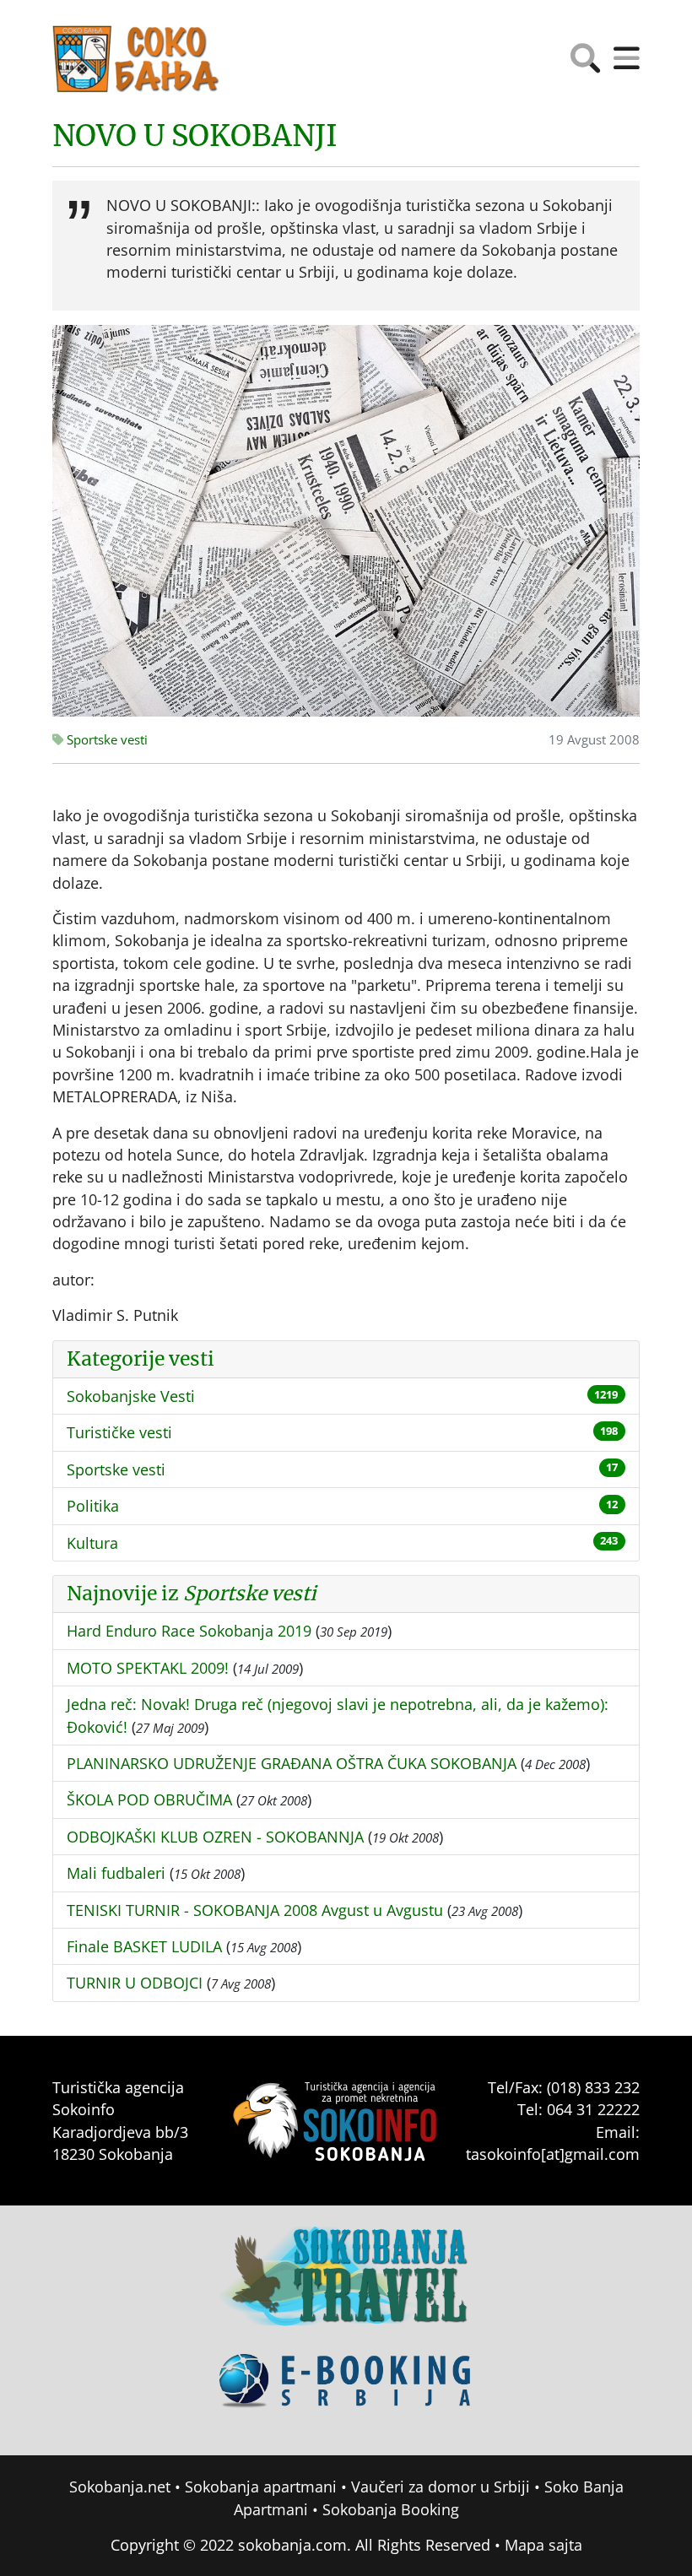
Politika (93, 1506)
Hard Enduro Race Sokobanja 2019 (189, 1631)
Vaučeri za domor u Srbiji (441, 2487)
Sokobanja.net (120, 2487)
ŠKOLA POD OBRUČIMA (149, 1799)
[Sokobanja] (346, 2288)
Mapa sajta (543, 2545)
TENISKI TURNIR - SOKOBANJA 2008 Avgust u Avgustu (255, 1910)
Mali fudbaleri (116, 1873)
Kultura (92, 1543)
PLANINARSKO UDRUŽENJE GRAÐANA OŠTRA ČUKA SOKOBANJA (292, 1763)
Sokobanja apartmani (261, 2487)
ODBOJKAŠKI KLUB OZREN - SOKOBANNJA (215, 1837)
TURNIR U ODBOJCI (135, 1983)
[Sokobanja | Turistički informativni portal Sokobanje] (137, 59)
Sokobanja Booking (391, 2509)
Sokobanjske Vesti (131, 1396)
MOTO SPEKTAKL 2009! (148, 1668)
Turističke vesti (119, 1432)
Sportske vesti (105, 740)
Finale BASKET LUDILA (144, 1946)
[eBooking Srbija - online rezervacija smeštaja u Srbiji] (346, 2393)
